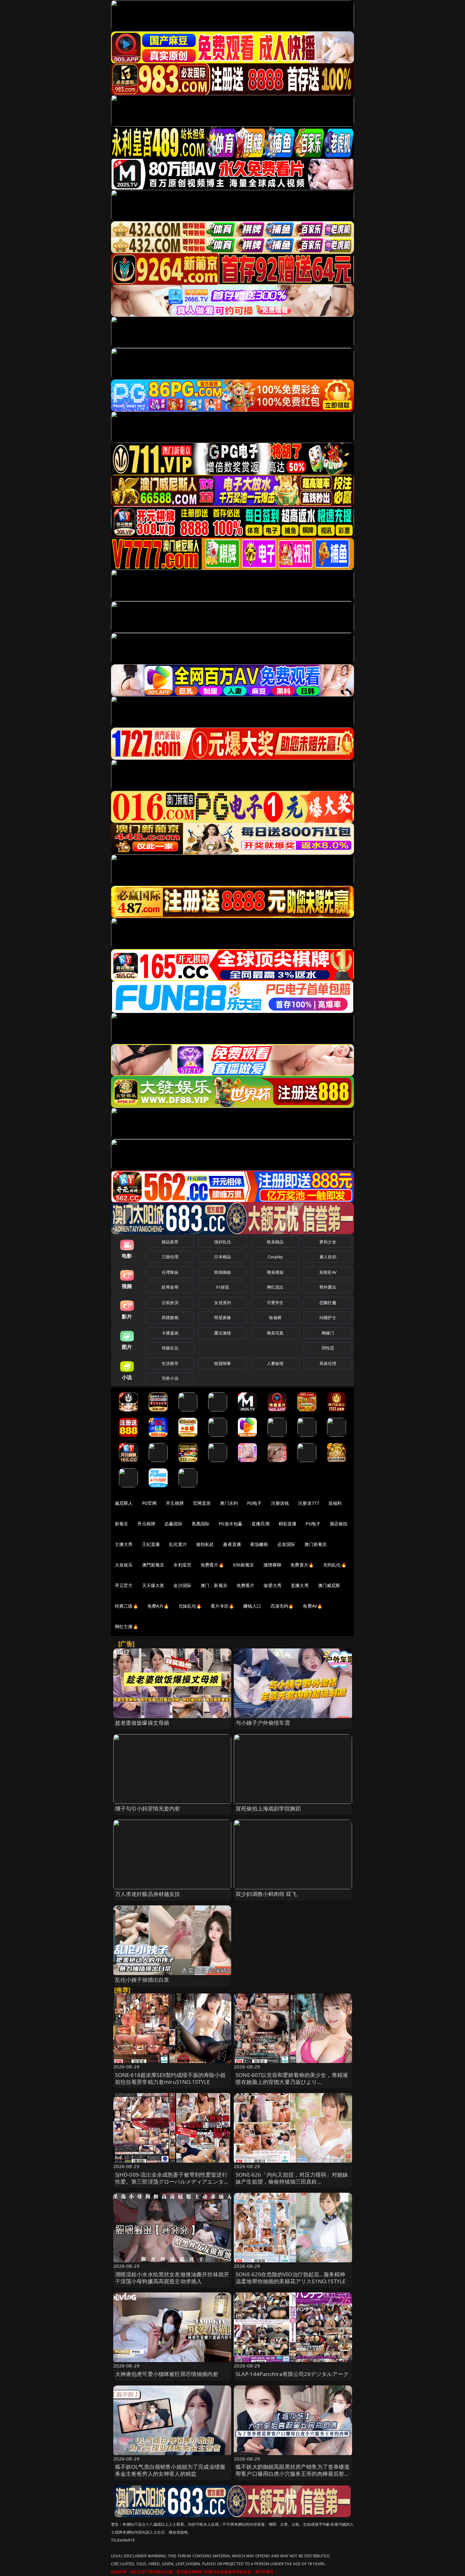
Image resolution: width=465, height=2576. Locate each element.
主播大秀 (124, 1544)
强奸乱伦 (223, 1242)
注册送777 (309, 1503)
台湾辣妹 (170, 1272)
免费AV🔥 (313, 1606)
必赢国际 (174, 1524)
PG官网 (149, 1503)
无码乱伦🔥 (335, 1565)
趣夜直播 (232, 1544)
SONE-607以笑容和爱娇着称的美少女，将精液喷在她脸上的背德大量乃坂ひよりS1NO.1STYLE (292, 2082)
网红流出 (275, 1287)
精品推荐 (170, 1242)
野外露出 (328, 1287)
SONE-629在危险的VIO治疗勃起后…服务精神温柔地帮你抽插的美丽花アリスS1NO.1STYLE (291, 2278)
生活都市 (170, 1363)
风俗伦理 (328, 1363)
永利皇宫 (182, 1565)
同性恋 (328, 1348)
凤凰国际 (201, 1524)
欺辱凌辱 (170, 1287)
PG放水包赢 (230, 1524)
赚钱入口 (252, 1606)
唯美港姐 (275, 1272)
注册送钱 (280, 1503)
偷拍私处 (205, 1544)
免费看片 (246, 1585)
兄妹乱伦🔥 (190, 1606)
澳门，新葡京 (214, 1585)
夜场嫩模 (259, 1544)
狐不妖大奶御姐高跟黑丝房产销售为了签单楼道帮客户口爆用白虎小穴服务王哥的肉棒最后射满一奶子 (293, 2474)
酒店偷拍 (339, 1524)
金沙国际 (182, 1585)
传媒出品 (170, 1348)
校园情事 (223, 1363)
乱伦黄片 (178, 1544)
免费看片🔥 (212, 1565)
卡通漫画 (170, 1333)
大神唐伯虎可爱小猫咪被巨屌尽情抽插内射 (167, 2374)
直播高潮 (260, 1524)
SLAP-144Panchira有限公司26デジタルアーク (292, 2374)
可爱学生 (275, 1303)
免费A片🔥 (158, 1606)
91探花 (223, 1287)
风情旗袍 (170, 1317)
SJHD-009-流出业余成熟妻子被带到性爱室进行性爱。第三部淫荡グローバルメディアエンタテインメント (172, 2182)
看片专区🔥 (222, 1606)
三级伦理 (170, 1257)
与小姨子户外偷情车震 (263, 1723)
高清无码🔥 (282, 1606)
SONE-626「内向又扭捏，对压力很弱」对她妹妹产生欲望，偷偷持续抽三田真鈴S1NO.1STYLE (292, 2182)
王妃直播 (151, 1544)
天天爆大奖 (153, 1585)
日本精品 (223, 1257)
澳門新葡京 (153, 1565)
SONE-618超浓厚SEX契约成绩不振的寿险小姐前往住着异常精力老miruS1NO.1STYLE (170, 2078)
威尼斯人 (124, 1503)
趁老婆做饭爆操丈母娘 (142, 1723)
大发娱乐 (124, 1565)
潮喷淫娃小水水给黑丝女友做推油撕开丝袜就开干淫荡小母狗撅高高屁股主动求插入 (172, 2278)
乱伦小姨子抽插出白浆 (142, 1980)
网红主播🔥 (127, 1626)
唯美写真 (275, 1333)
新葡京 (121, 1524)
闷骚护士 (328, 1317)
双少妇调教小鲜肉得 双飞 (266, 1894)
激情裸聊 (273, 1565)
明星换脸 (223, 1317)
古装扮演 (170, 1303)
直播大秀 (300, 1585)
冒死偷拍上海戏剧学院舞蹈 (268, 1808)
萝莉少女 (328, 1242)
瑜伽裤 (275, 1317)
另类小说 (170, 1378)
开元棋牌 (175, 1503)
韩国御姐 (223, 1272)
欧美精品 (275, 1242)
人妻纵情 (275, 1363)
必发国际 (286, 1544)
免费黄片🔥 (302, 1565)
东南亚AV (328, 1272)
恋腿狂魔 (328, 1303)
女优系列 (223, 1303)
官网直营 (202, 1503)
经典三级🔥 (127, 1606)
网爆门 (328, 1333)
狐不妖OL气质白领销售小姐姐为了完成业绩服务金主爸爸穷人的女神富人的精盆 (170, 2470)
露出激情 (223, 1333)
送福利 (335, 1503)
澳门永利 (229, 1503)
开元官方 (124, 1585)
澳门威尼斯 (329, 1585)
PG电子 (254, 1503)
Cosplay (275, 1257)
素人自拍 (328, 1257)
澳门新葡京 (316, 1544)
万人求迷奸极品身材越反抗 (148, 1894)
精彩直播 (288, 1524)
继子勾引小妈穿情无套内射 (148, 1808)
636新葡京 (244, 1565)
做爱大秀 (273, 1585)
